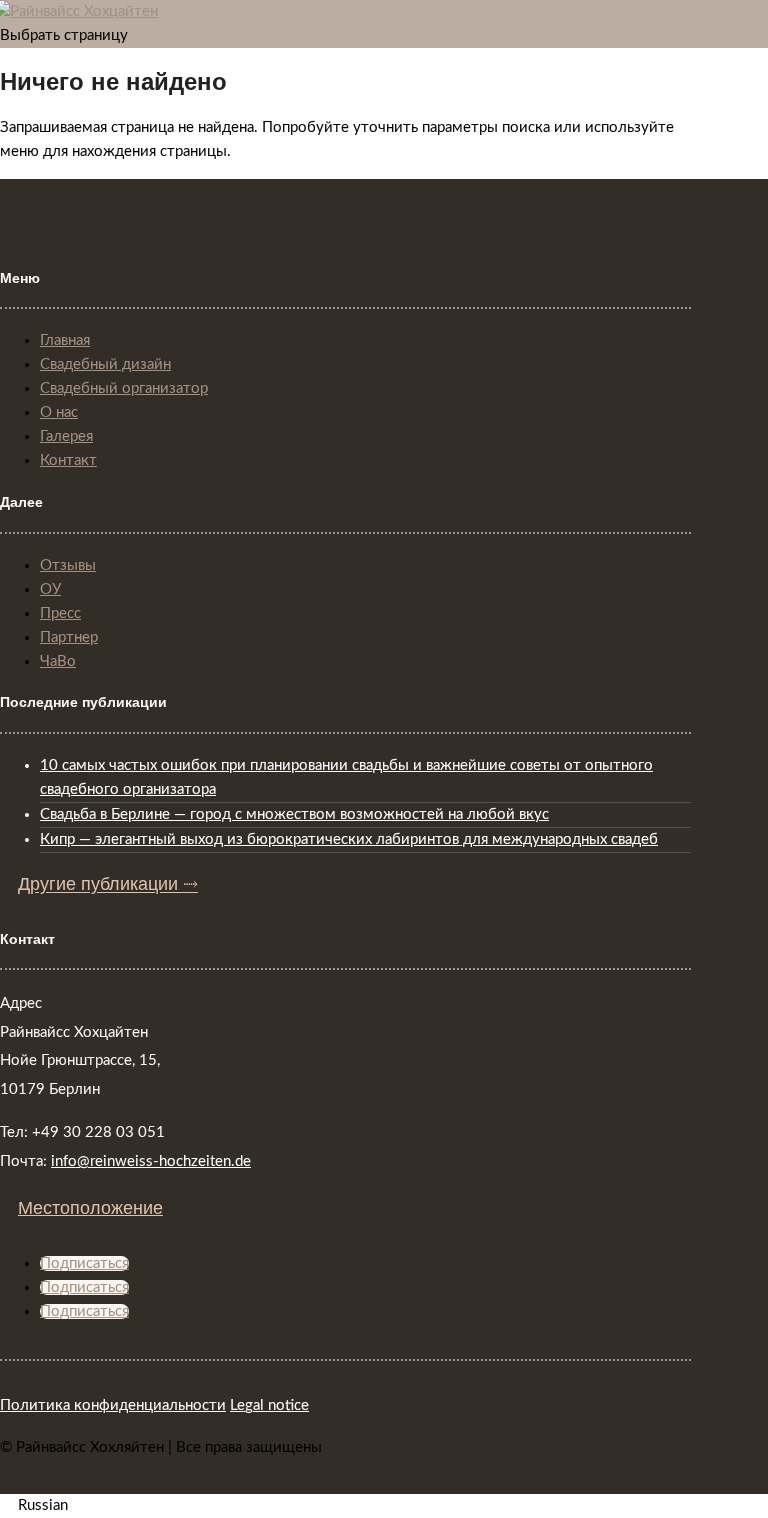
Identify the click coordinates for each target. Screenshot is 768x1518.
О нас (59, 412)
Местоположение (90, 1208)
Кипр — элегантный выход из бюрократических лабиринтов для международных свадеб (349, 839)
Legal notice (269, 1405)
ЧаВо (58, 661)
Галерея (66, 436)
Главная (65, 340)
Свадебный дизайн (105, 364)
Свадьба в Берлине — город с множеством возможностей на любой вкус (294, 814)
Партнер (69, 637)
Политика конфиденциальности (113, 1405)
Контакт (68, 460)
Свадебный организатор (124, 388)
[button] (384, 1506)
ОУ (50, 589)
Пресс (60, 613)
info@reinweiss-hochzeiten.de (151, 1161)
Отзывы (68, 565)
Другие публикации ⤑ (108, 885)
